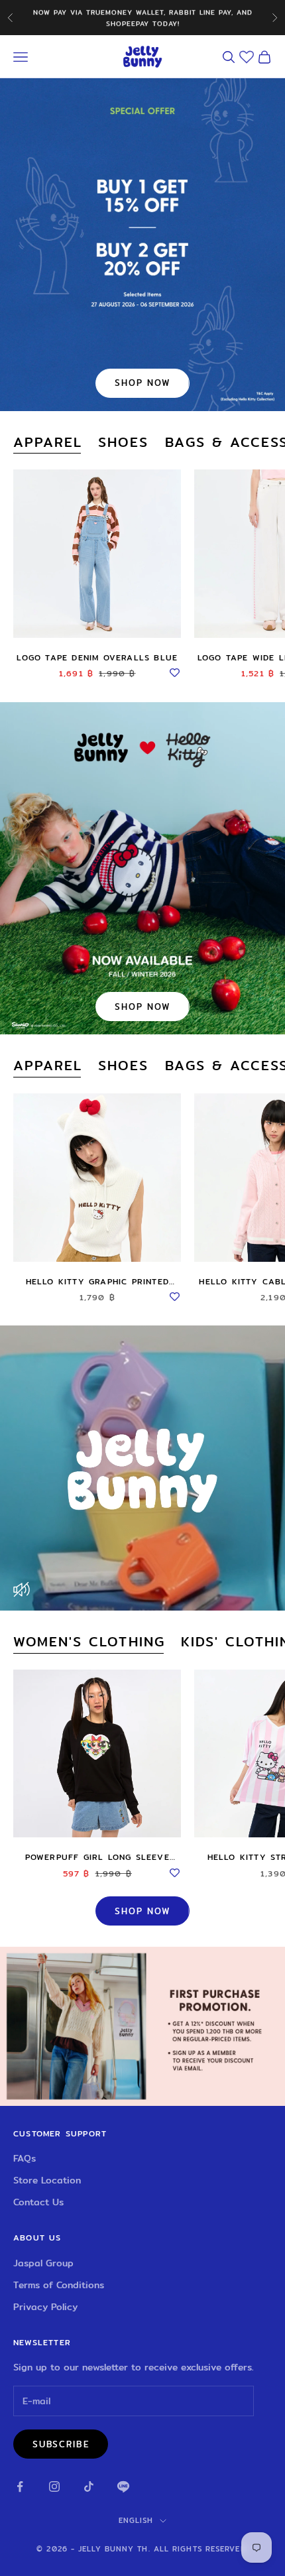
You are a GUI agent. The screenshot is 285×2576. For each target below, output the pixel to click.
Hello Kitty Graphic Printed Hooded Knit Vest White (97, 1282)
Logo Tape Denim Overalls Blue (97, 657)
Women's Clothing (89, 1642)
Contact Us (38, 2202)
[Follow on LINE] (123, 2486)
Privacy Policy (45, 2307)
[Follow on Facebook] (20, 2486)
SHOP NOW (142, 383)
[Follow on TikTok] (89, 2486)
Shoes (123, 443)
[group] (142, 2026)
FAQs (25, 2158)
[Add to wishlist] (174, 671)
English (136, 2520)
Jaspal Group (43, 2263)
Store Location (47, 2180)
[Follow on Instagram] (54, 2486)
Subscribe (61, 2444)
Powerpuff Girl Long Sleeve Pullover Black (97, 1857)
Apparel (48, 443)
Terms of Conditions (59, 2285)
